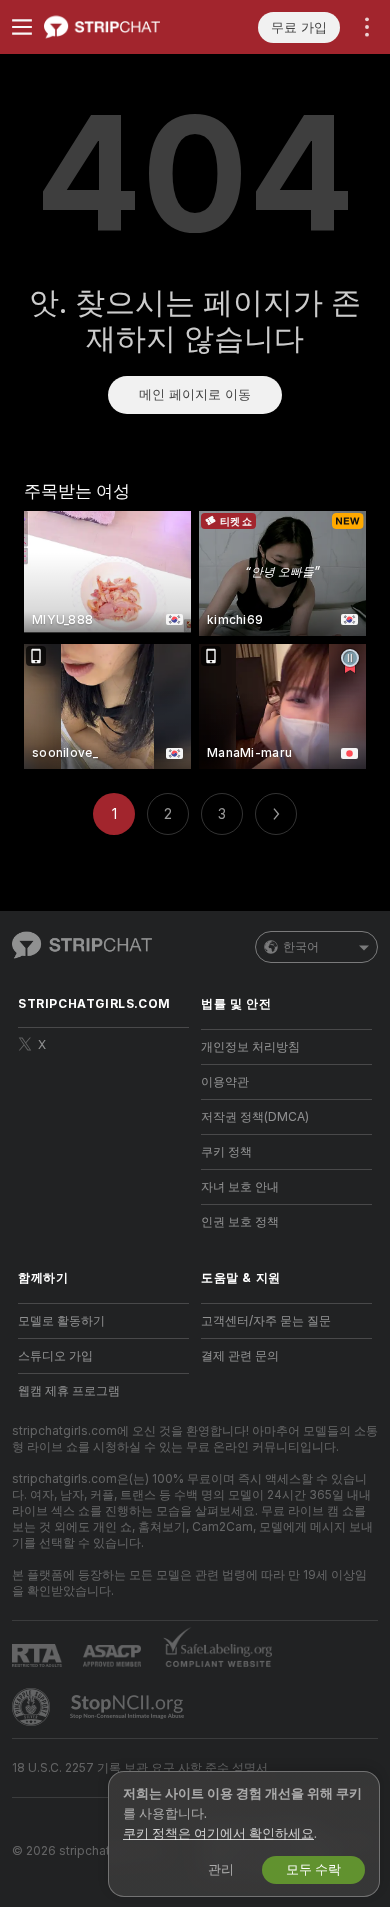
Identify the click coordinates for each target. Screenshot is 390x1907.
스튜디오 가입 (55, 1356)
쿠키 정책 (226, 1152)
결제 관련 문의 (240, 1356)
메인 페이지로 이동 (195, 394)
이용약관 (225, 1082)
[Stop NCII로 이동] (129, 1707)
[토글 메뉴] (22, 27)
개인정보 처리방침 (250, 1047)
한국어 (301, 947)
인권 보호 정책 (240, 1222)
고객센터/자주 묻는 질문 (266, 1321)
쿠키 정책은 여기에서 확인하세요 (218, 1833)
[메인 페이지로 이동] (119, 27)
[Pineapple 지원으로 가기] (33, 1707)
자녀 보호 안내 (240, 1187)
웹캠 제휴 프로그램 (69, 1391)
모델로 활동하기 (61, 1321)
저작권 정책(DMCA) (255, 1117)
